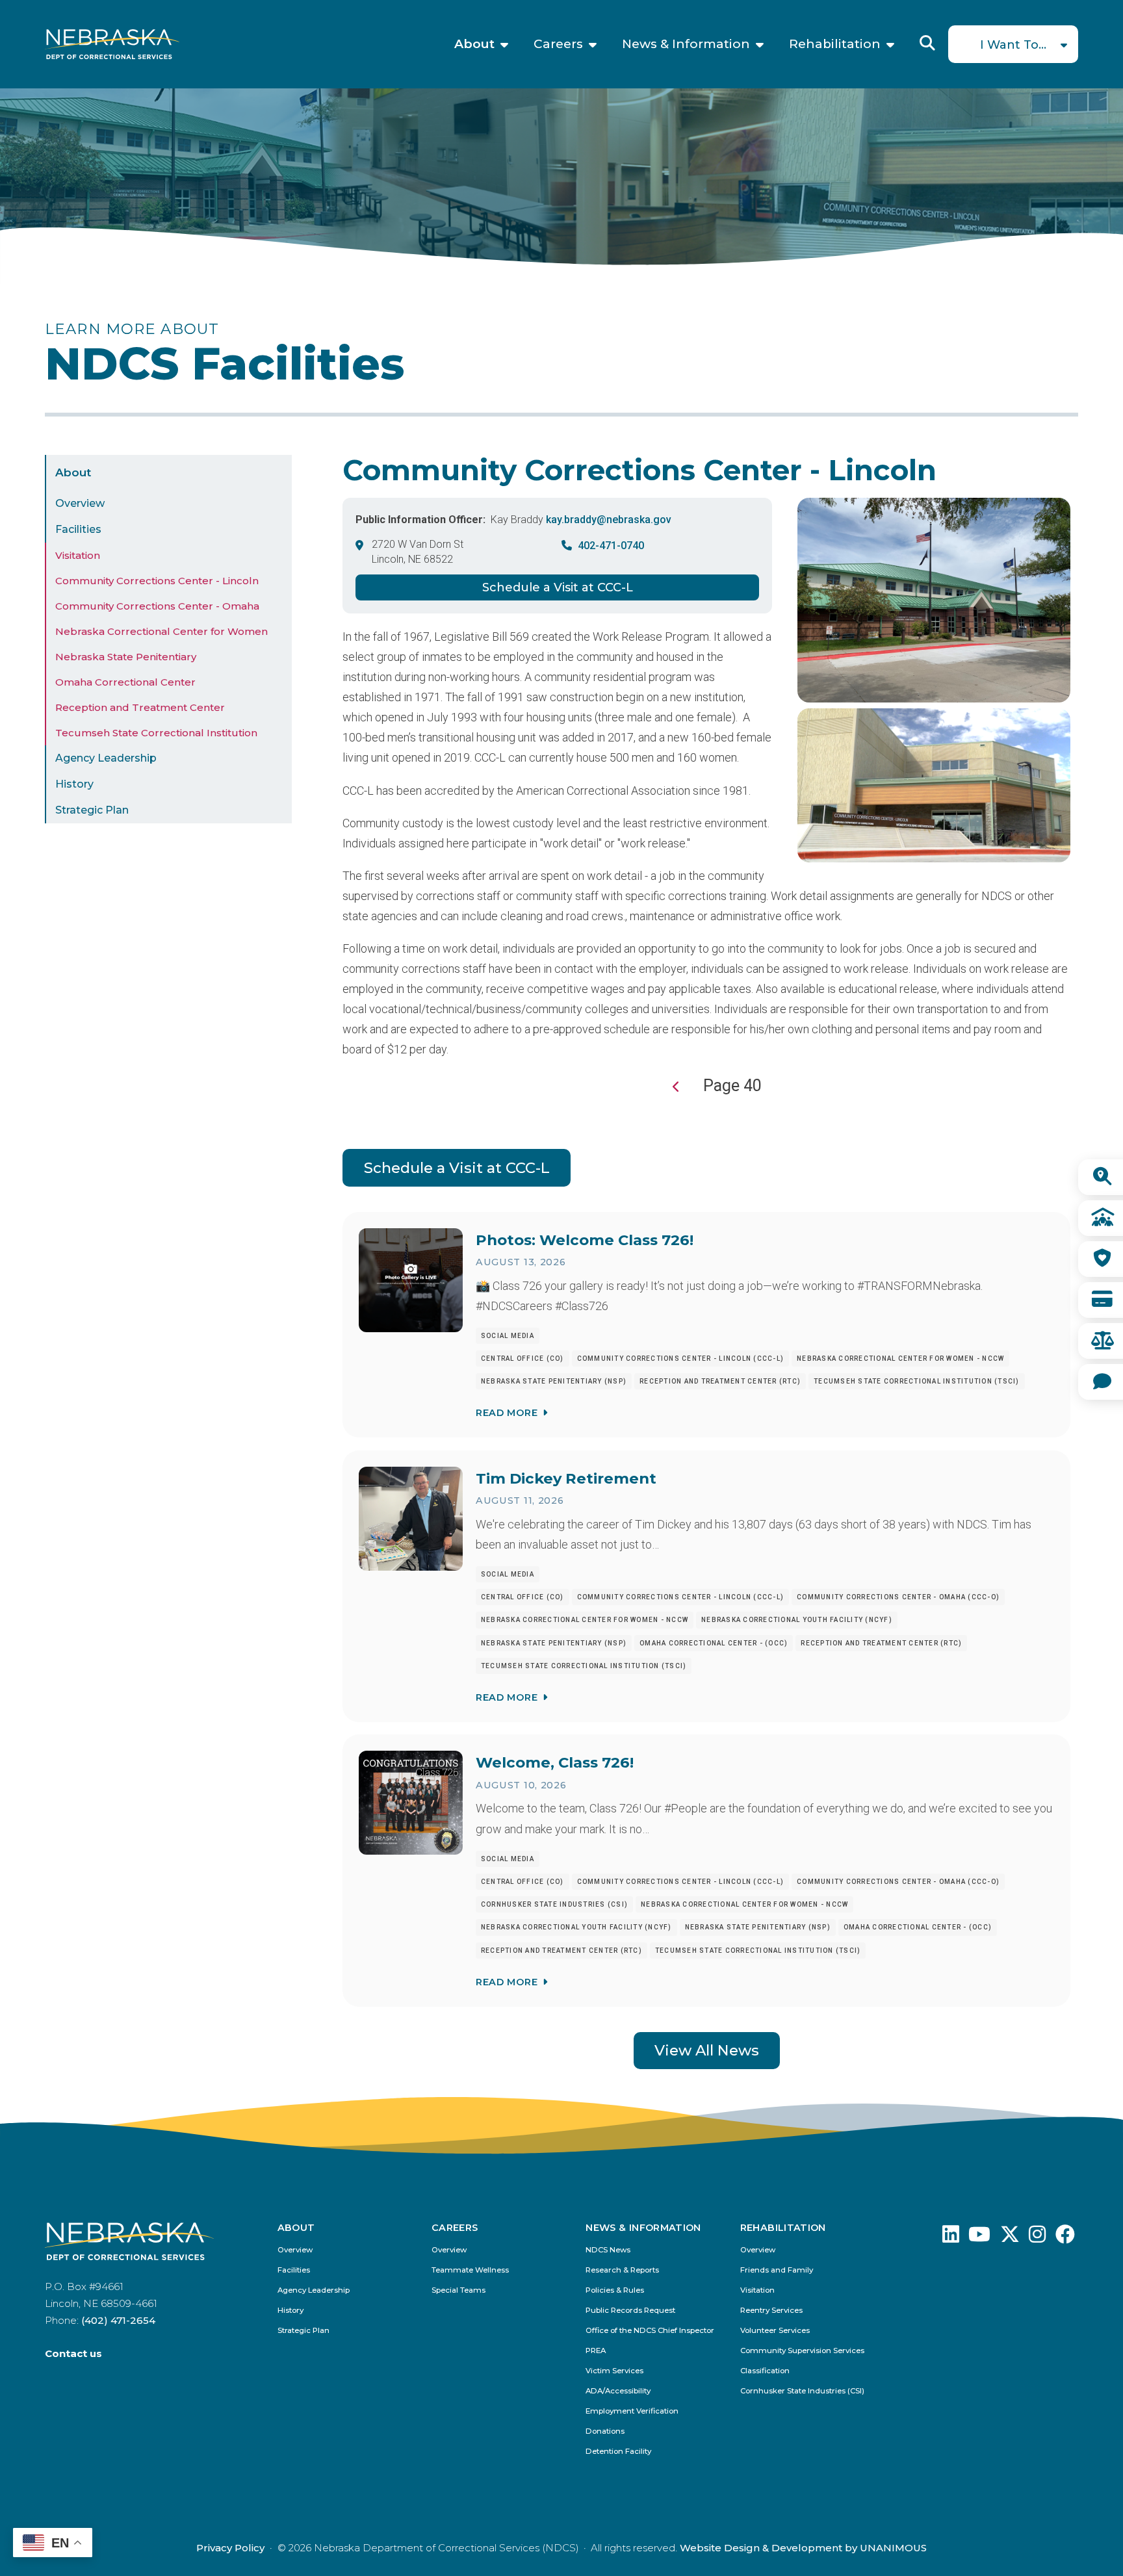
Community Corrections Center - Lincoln (157, 581)
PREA (596, 2351)
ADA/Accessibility (618, 2391)
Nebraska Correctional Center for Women (161, 631)
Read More (507, 1413)
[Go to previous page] (677, 1087)
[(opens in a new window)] (951, 2238)
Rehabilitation (835, 44)
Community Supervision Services (802, 2351)
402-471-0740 (611, 546)
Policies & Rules (615, 2290)
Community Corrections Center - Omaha (157, 606)
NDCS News (608, 2250)
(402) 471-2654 (118, 2320)
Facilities (78, 529)
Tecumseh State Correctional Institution (156, 733)
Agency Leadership (106, 758)
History (74, 784)
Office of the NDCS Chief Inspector (650, 2331)
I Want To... (1013, 45)
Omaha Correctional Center (125, 682)
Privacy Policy (230, 2548)
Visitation (78, 555)
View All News (707, 2050)
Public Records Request (630, 2311)
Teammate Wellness (470, 2270)
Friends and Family (777, 2270)
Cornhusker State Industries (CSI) (802, 2391)
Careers (558, 44)
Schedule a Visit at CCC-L (558, 587)
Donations (605, 2431)
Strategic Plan (92, 810)
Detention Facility (618, 2452)
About (474, 44)
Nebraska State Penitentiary (126, 657)
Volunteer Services (775, 2331)
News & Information (686, 44)
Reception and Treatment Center (140, 707)
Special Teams (458, 2290)
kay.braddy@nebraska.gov (609, 520)
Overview (80, 503)
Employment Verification (632, 2411)
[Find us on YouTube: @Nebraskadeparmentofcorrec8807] (979, 2238)
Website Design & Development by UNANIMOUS (803, 2548)
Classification (765, 2371)
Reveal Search (927, 43)
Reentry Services (771, 2311)
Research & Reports (622, 2270)
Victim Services (614, 2371)
